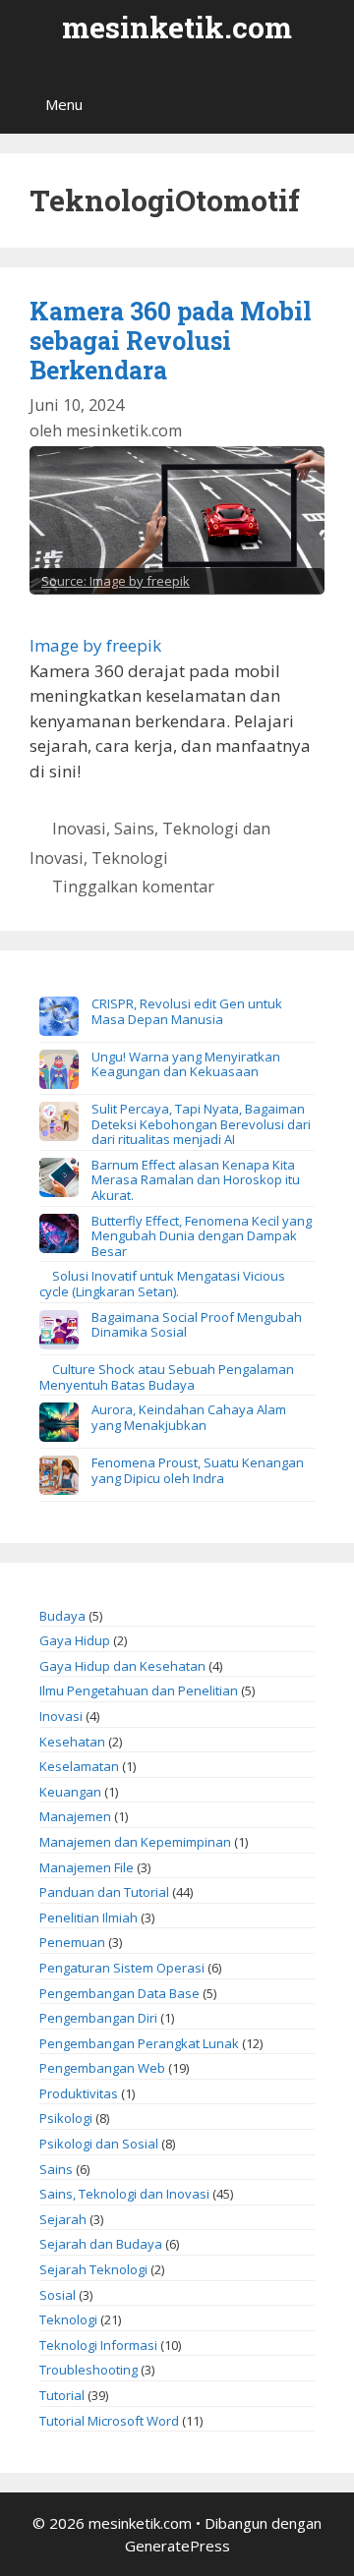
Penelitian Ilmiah (88, 1918)
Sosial (58, 2295)
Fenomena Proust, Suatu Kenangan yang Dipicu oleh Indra (198, 1470)
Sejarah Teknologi (93, 2269)
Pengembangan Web (102, 2068)
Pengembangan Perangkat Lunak (139, 2043)
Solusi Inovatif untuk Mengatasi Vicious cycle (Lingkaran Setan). (162, 1284)
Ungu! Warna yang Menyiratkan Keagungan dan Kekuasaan (186, 1064)
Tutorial (62, 2395)
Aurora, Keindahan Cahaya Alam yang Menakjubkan (189, 1417)
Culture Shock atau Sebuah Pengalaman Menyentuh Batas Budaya (167, 1377)
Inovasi (79, 829)
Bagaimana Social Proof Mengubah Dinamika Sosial (197, 1325)
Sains (56, 2169)
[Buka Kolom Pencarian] (325, 104)
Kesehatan (72, 1742)
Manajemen (75, 1816)
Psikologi (66, 2118)
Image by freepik (140, 581)
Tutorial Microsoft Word (109, 2421)
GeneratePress (177, 2546)
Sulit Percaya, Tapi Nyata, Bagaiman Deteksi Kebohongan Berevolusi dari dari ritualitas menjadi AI (201, 1124)
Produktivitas (79, 2093)
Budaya (62, 1616)
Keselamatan (79, 1766)
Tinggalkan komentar (133, 887)
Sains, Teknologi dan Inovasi (124, 2194)
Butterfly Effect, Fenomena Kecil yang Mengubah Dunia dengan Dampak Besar (202, 1236)
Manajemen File (87, 1867)
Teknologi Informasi (98, 2345)
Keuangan (70, 1792)
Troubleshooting (88, 2370)
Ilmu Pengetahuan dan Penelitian (139, 1690)
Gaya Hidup (75, 1640)
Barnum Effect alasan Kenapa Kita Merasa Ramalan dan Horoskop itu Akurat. (196, 1180)
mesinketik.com (177, 27)
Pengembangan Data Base (119, 1993)
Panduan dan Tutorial (104, 1892)
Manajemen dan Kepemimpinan (135, 1842)
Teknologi (130, 858)
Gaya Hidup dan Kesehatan (122, 1666)
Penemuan (72, 1942)
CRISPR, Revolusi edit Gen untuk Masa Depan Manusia (187, 1011)
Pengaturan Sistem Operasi (122, 1968)
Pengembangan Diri (98, 2018)
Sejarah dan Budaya (101, 2244)
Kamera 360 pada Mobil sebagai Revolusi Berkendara (171, 341)
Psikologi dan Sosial (99, 2144)
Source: (65, 581)
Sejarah (63, 2219)
